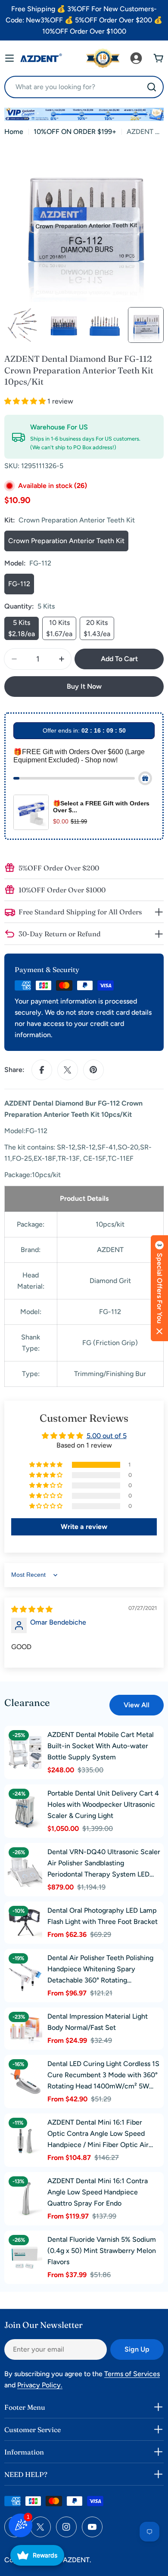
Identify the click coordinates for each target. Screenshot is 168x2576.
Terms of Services (132, 2374)
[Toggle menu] (9, 58)
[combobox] (84, 87)
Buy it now (84, 686)
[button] (26, 401)
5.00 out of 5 (107, 1436)
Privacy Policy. (40, 2385)
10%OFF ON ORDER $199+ (75, 132)
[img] (32, 1609)
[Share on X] (68, 1070)
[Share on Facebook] (42, 1070)
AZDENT (76, 2560)
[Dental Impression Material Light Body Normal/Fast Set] (25, 2029)
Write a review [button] (84, 1527)
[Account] (136, 58)
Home (14, 132)
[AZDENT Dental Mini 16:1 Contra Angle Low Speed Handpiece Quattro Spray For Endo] (25, 2199)
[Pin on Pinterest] (93, 1070)
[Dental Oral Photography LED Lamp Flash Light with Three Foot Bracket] (25, 1923)
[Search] (152, 87)
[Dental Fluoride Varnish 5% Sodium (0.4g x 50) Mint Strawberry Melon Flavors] (25, 2257)
